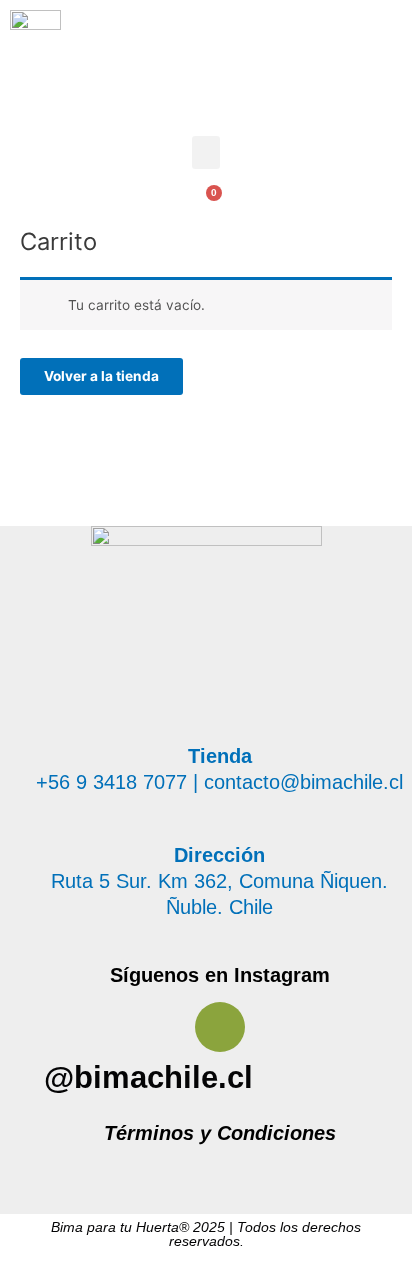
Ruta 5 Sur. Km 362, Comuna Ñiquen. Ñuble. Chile (219, 881)
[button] (206, 152)
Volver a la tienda (101, 376)
